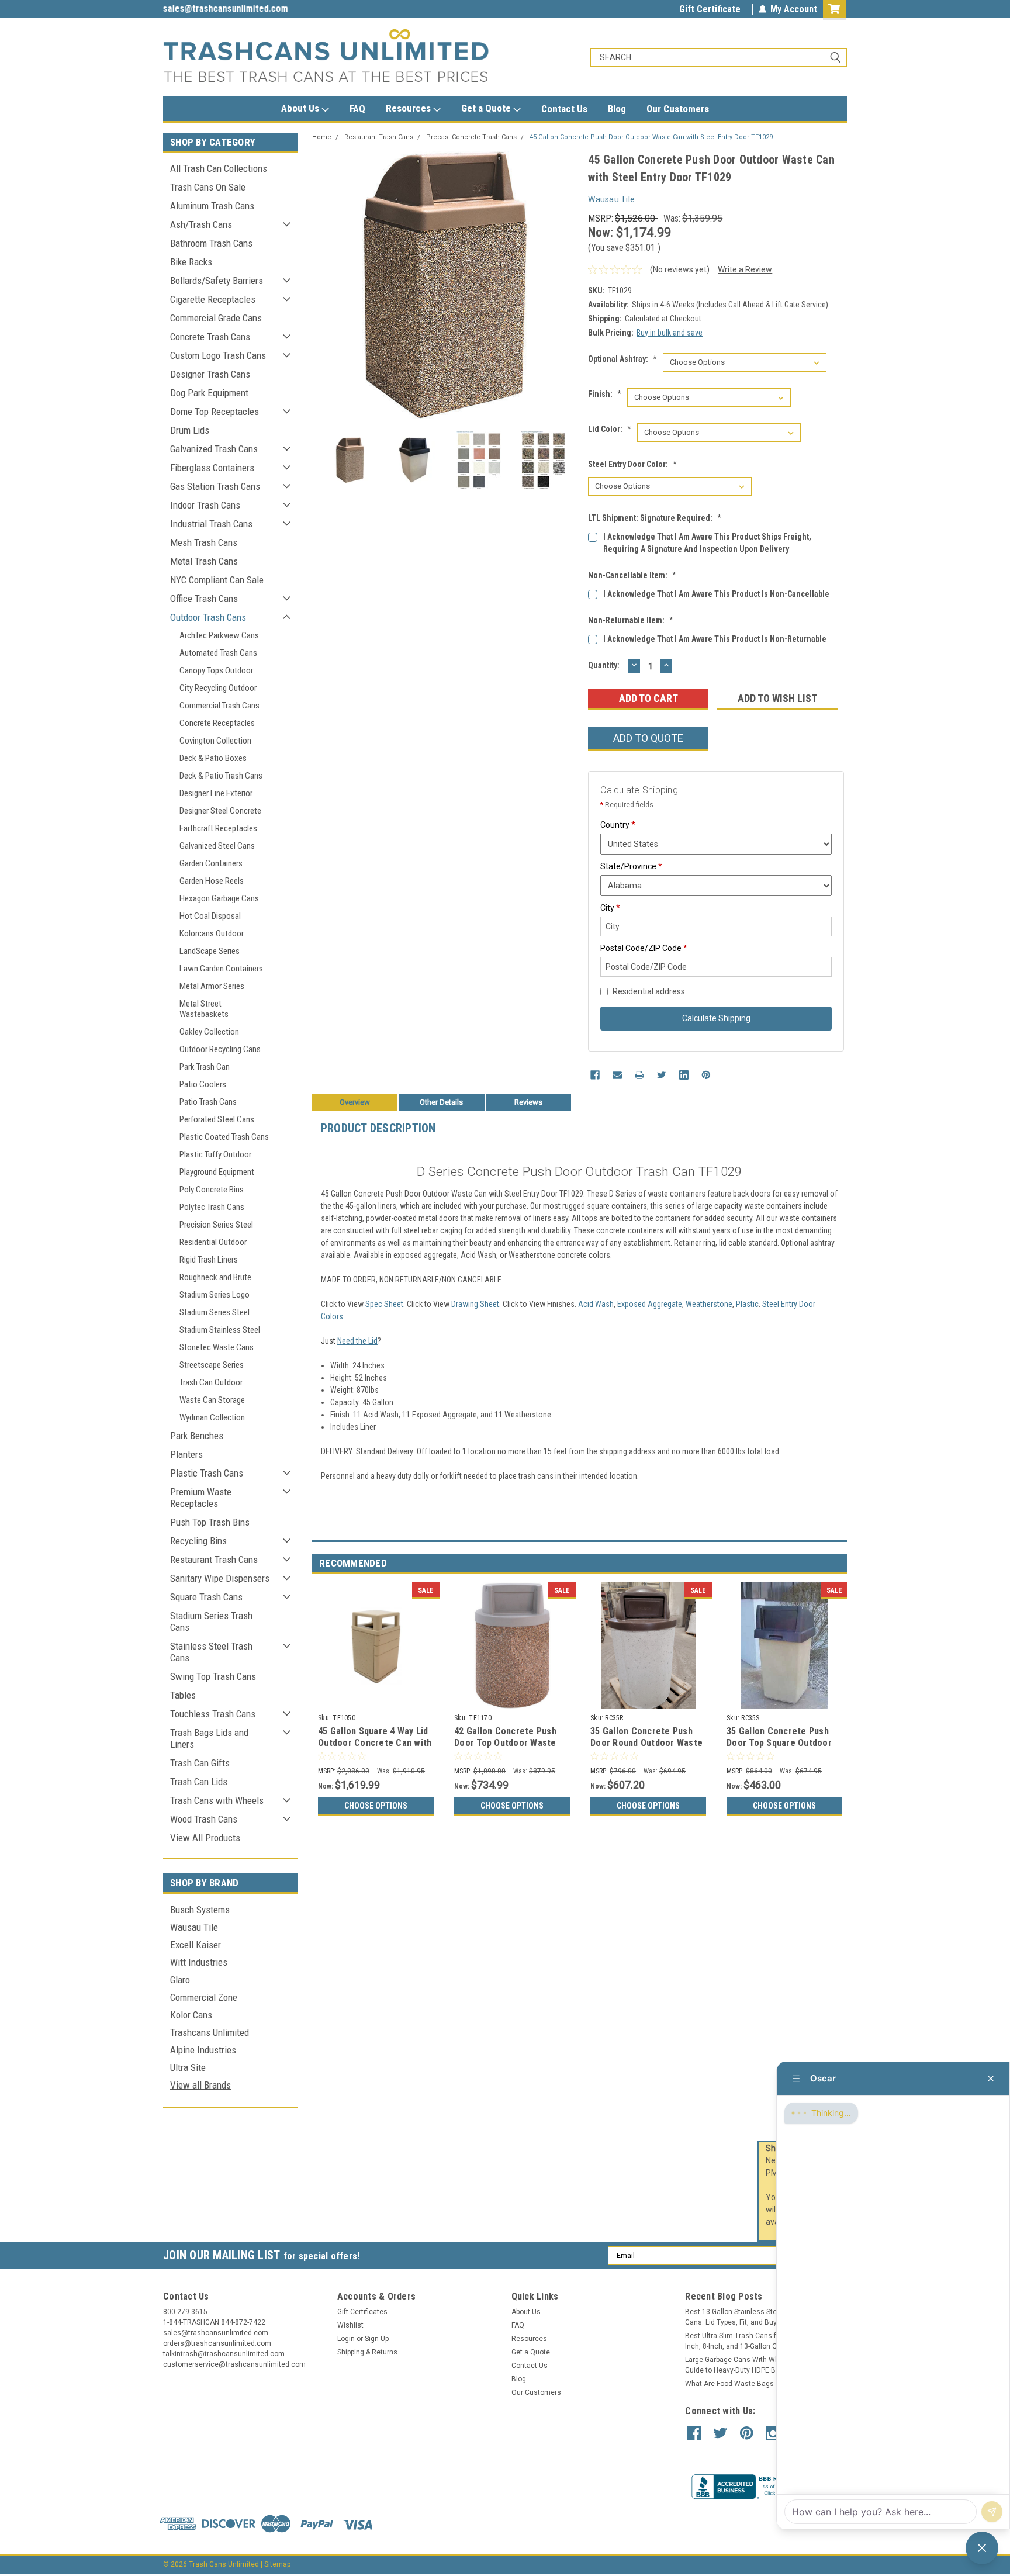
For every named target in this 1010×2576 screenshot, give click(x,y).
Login (346, 2339)
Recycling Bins (198, 1541)
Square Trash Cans (206, 1597)
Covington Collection (215, 741)
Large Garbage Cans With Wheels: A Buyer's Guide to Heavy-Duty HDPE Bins (756, 2365)
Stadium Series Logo (215, 1295)
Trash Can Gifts (200, 1763)
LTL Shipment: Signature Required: (655, 518)
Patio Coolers (203, 1084)
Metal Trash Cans (204, 561)
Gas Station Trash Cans (215, 486)
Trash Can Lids (199, 1782)
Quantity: (604, 665)
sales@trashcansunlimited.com (226, 8)
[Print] (639, 1075)
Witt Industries (199, 1962)
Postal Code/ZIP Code (644, 948)
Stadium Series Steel (215, 1312)
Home (322, 137)
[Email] (617, 1075)
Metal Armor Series (212, 986)
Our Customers (678, 109)
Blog (617, 109)
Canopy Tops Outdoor (216, 670)
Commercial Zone (204, 1997)
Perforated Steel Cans (217, 1119)
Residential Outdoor (213, 1242)
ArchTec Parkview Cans (219, 635)
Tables (183, 1695)
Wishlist (350, 2325)
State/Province (631, 866)
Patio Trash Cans (208, 1102)
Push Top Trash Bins (210, 1522)
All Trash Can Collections (219, 168)
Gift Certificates (362, 2312)
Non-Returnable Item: (631, 620)
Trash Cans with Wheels (217, 1800)
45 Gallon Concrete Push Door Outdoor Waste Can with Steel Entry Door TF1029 (651, 137)
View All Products (205, 1838)
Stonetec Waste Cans (217, 1347)
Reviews (528, 1102)
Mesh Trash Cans (204, 542)
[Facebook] (595, 1075)
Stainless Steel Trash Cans (211, 1652)
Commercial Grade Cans (216, 318)
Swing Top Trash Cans (213, 1676)
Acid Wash (596, 1304)
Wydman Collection (212, 1417)
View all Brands (200, 2085)
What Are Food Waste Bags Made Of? (746, 2384)
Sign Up (377, 2339)
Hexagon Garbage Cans (219, 898)
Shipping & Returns (367, 2352)
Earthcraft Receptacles (218, 828)
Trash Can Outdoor (211, 1382)
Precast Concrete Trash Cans (471, 137)
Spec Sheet (384, 1304)
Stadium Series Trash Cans (211, 1621)
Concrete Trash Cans (210, 337)
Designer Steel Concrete (220, 811)
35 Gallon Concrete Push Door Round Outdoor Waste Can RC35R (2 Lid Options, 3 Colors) (648, 1748)
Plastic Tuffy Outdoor (215, 1154)
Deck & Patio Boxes (213, 758)
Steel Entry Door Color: (632, 464)
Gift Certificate (710, 9)
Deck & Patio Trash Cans (221, 776)
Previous (324, 284)
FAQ (357, 109)
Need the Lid (357, 1341)
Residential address (649, 991)
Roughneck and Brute (215, 1277)
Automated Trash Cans (218, 653)
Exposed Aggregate (650, 1304)
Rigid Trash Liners (209, 1260)
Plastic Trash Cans (207, 1473)
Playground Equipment (217, 1172)
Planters (186, 1454)
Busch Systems (200, 1910)
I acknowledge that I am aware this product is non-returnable (715, 639)
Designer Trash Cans (210, 374)
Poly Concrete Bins (212, 1190)
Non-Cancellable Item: (632, 575)
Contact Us (564, 109)
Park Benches (197, 1436)
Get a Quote (487, 108)
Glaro (180, 1980)
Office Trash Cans (204, 599)
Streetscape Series (212, 1365)
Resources (409, 108)
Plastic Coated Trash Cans (224, 1137)
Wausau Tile (194, 1927)
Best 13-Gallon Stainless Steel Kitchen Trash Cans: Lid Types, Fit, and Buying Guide (757, 2317)
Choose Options (376, 1806)
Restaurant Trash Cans (214, 1560)
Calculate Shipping (716, 1018)
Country (618, 825)
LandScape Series (210, 951)
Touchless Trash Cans (213, 1714)
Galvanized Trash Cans (214, 449)
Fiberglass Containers (212, 468)
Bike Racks (191, 262)
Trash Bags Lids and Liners (209, 1738)
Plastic (747, 1304)
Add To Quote (648, 738)
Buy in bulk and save (670, 333)
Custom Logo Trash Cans (218, 355)
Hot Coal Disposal (210, 916)
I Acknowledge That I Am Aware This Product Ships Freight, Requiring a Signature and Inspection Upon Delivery (707, 543)
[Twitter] (662, 1075)
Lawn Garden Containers (221, 969)
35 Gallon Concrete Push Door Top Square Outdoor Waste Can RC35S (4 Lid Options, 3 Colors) (779, 1748)
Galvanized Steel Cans (217, 846)
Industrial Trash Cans (211, 524)
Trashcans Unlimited (210, 2032)
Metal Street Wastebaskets (204, 1009)
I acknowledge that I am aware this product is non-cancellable (716, 594)
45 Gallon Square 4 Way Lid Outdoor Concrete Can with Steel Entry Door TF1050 (375, 1743)
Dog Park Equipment (209, 393)
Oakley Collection (209, 1032)
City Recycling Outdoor (218, 688)
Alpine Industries (203, 2050)
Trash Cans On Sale (208, 187)
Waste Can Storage (212, 1400)
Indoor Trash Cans (205, 505)
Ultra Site (188, 2067)
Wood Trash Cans (204, 1819)
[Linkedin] (684, 1075)
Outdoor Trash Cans (208, 617)
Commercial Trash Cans (219, 706)
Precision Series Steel (216, 1225)
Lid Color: (610, 429)
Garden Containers (211, 863)
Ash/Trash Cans (201, 224)
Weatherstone (709, 1304)
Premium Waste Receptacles (201, 1498)
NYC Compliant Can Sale (217, 580)
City (610, 908)
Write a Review (745, 269)
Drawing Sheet (475, 1304)
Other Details (441, 1102)
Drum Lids (190, 430)
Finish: (605, 394)
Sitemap (277, 2564)
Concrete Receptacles (217, 723)
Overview (355, 1102)
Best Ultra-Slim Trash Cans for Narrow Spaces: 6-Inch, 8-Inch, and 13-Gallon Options (764, 2341)
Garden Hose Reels (212, 881)
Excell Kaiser (196, 1945)
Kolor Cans (191, 2015)
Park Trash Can (205, 1067)
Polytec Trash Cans (212, 1207)
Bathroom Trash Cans (211, 243)
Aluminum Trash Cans (212, 206)
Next (568, 284)
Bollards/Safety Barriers (217, 281)
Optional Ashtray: (622, 359)
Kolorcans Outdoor (212, 933)
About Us (301, 108)
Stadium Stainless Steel (220, 1330)
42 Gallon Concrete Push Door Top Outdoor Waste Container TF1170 (505, 1743)
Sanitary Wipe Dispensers (220, 1578)
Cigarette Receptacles (213, 299)
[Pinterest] (706, 1075)
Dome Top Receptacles (215, 412)
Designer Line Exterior (216, 793)
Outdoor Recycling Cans (220, 1049)
